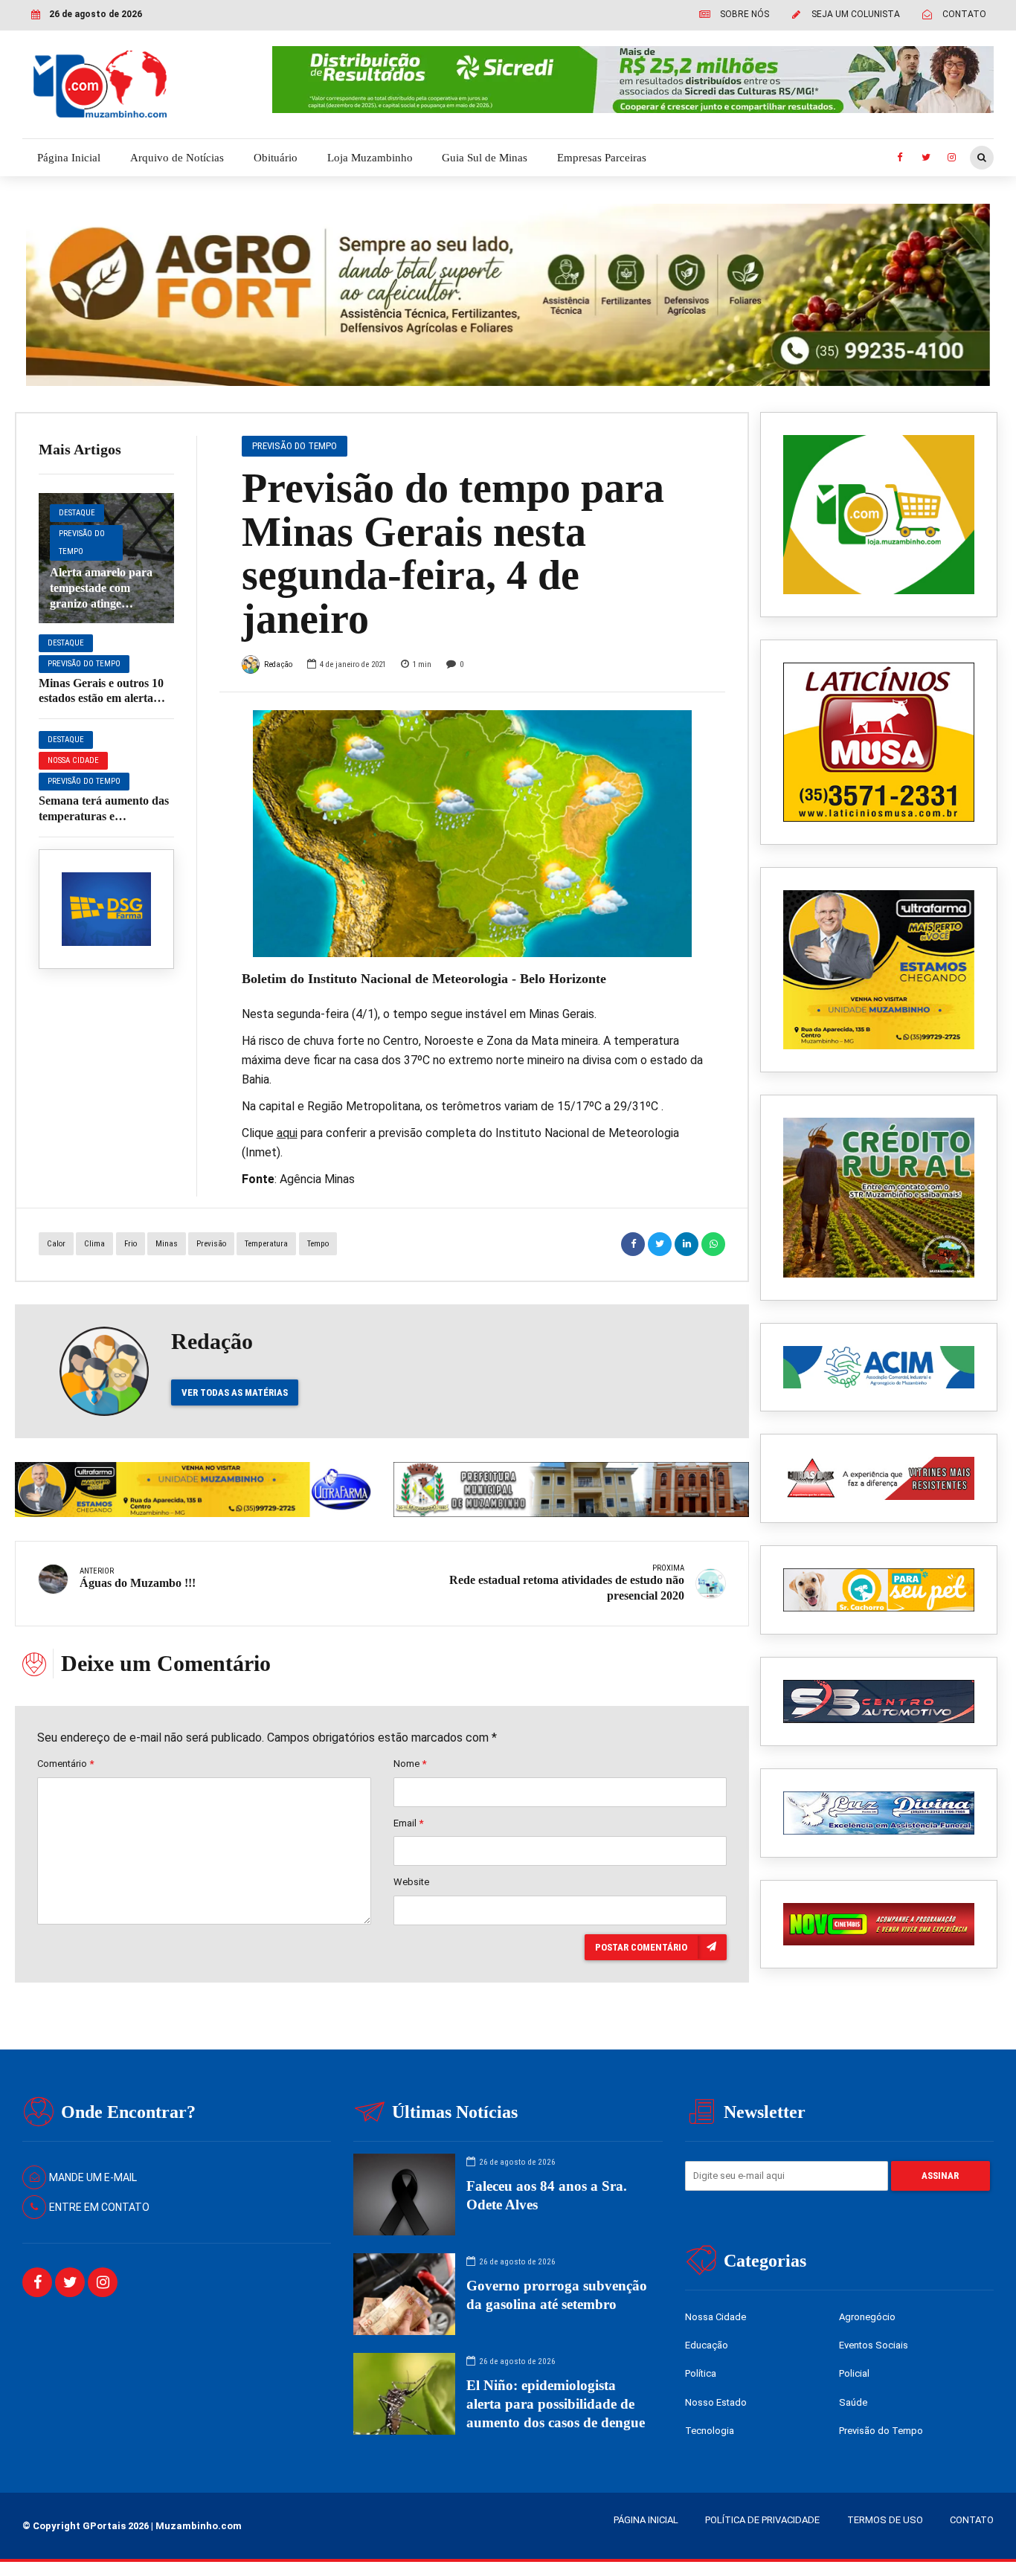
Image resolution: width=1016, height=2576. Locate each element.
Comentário (65, 1764)
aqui (287, 1133)
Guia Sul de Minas (485, 158)
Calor (56, 1244)
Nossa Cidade (73, 760)
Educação (707, 2345)
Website (411, 1882)
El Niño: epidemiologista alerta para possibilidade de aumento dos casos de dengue (556, 2404)
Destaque (77, 513)
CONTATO (972, 2520)
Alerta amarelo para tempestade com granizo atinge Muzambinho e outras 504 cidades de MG (105, 603)
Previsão (211, 1244)
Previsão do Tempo (82, 542)
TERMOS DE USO (885, 2520)
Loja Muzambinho (370, 158)
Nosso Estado (716, 2402)
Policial (854, 2373)
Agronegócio (867, 2317)
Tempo (318, 1244)
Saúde (853, 2402)
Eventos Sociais (874, 2345)
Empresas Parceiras (602, 158)
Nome (410, 1764)
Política (701, 2373)
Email (408, 1823)
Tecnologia (710, 2431)
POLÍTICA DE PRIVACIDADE (762, 2520)
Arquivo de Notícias (177, 158)
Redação (278, 664)
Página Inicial (69, 158)
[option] (473, 834)
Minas (167, 1244)
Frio (131, 1244)
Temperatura (266, 1244)
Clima (94, 1244)
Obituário (276, 158)
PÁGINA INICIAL (646, 2520)
